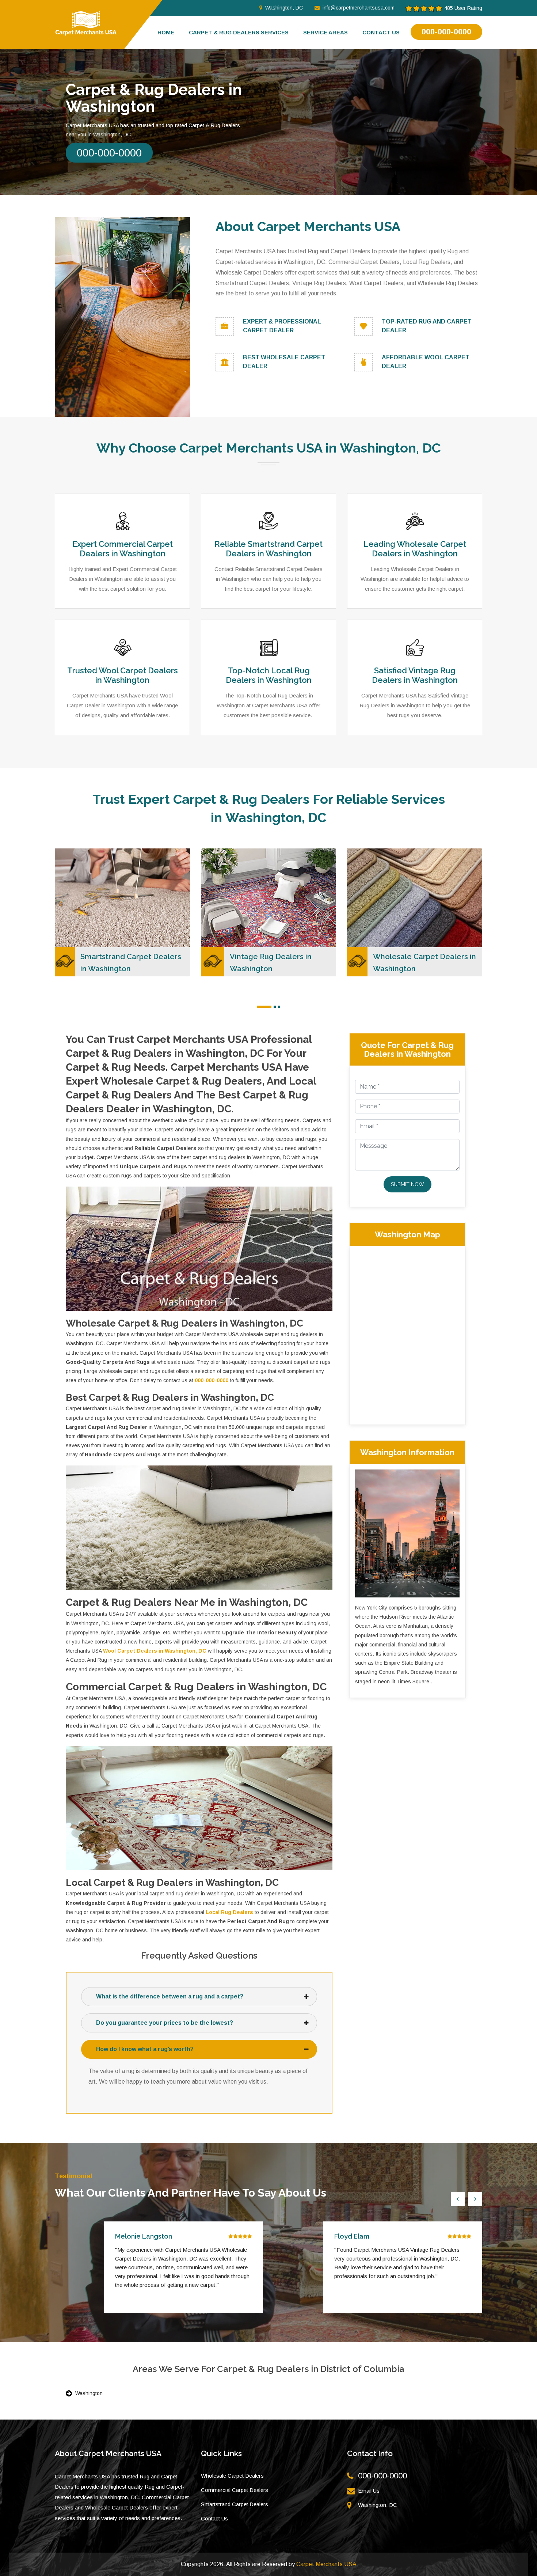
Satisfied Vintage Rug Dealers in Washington (415, 675)
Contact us (381, 32)
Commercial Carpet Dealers (235, 2490)
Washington (89, 2393)
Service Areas (325, 32)
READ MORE (83, 872)
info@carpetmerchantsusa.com (359, 8)
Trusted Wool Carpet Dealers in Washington (123, 675)
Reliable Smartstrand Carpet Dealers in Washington (268, 549)
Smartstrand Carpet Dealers (235, 2504)
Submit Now (407, 1184)
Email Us (369, 2491)
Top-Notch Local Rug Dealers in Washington (269, 675)
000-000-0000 (446, 32)
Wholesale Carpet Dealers (232, 2476)
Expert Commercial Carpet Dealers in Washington (123, 549)
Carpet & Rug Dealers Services (239, 32)
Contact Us (214, 2518)
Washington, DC (284, 8)
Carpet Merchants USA (326, 2564)
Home (166, 32)
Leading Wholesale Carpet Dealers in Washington (415, 549)
